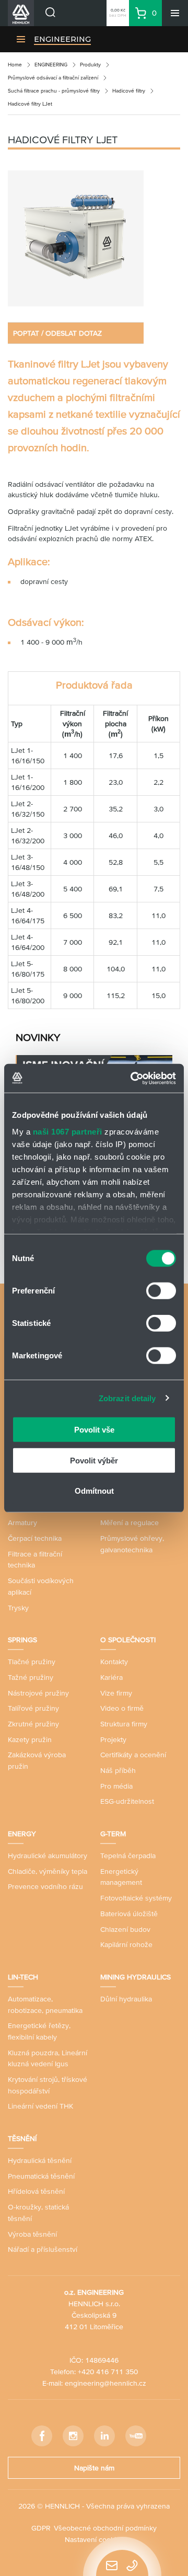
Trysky (18, 1608)
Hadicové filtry (129, 91)
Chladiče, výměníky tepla (48, 1871)
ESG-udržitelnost (127, 1801)
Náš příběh (118, 1770)
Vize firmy (116, 1693)
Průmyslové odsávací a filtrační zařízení (53, 78)
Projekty (113, 1739)
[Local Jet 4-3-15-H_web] (76, 238)
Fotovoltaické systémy (136, 1898)
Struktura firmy (124, 1724)
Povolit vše (94, 1430)
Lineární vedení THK (40, 2106)
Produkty (90, 65)
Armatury (22, 1522)
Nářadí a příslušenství (43, 2249)
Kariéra (111, 1677)
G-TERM (113, 1834)
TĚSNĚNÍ (22, 2138)
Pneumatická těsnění (41, 2176)
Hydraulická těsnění (40, 2160)
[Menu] (175, 13)
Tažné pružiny (31, 1677)
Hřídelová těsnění (36, 2191)
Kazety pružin (30, 1739)
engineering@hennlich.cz (105, 2383)
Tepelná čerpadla (128, 1856)
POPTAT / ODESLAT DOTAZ (57, 333)
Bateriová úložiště (129, 1914)
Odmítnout (94, 1491)
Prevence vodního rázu (45, 1886)
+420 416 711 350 (108, 2372)
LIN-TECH (23, 1977)
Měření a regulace (130, 1522)
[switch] (161, 1291)
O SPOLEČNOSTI (128, 1640)
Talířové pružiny (33, 1708)
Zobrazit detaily (127, 1398)
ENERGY (22, 1834)
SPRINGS (22, 1640)
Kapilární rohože (126, 1944)
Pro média (116, 1786)
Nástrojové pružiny (38, 1693)
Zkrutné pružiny (33, 1724)
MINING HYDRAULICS (136, 1977)
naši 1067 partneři (68, 1131)
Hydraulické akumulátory (48, 1856)
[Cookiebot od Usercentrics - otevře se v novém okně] (133, 1078)
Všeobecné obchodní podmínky (105, 2528)
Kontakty (114, 1662)
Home (15, 65)
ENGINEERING (62, 39)
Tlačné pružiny (32, 1662)
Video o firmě (122, 1708)
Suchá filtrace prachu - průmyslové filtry (54, 91)
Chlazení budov (125, 1929)
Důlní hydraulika (126, 1999)
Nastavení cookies (94, 2539)
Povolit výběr (94, 1460)
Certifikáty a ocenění (133, 1755)
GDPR (41, 2528)
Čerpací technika (35, 1538)
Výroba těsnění (32, 2234)
